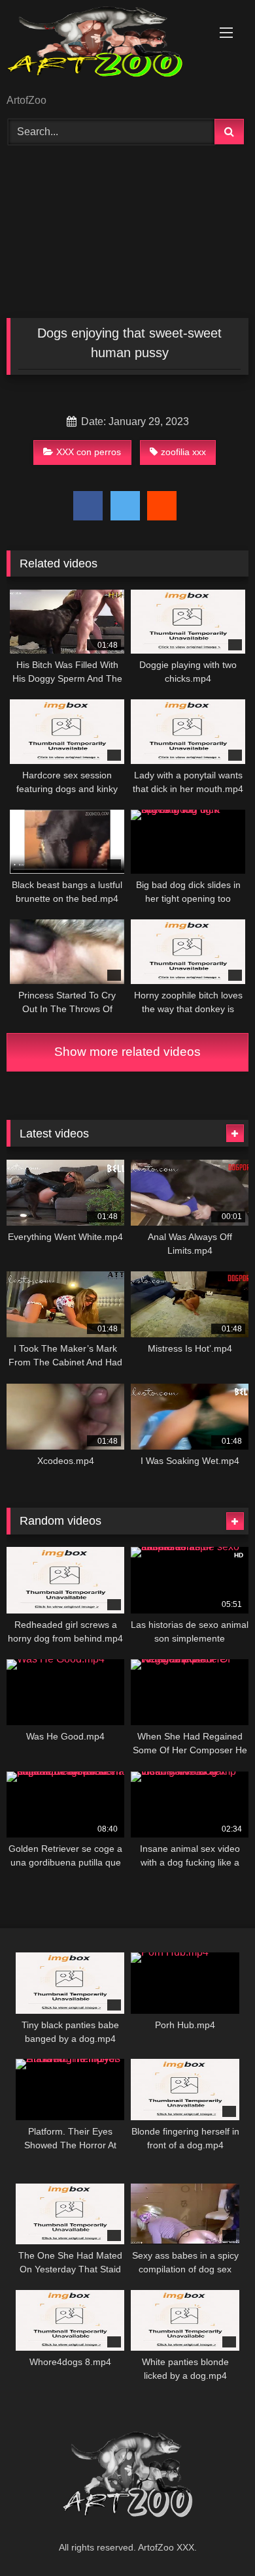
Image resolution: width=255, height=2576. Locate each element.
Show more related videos (127, 1052)
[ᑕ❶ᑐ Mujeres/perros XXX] (105, 48)
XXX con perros (89, 452)
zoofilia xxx (183, 452)
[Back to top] (214, 2537)
